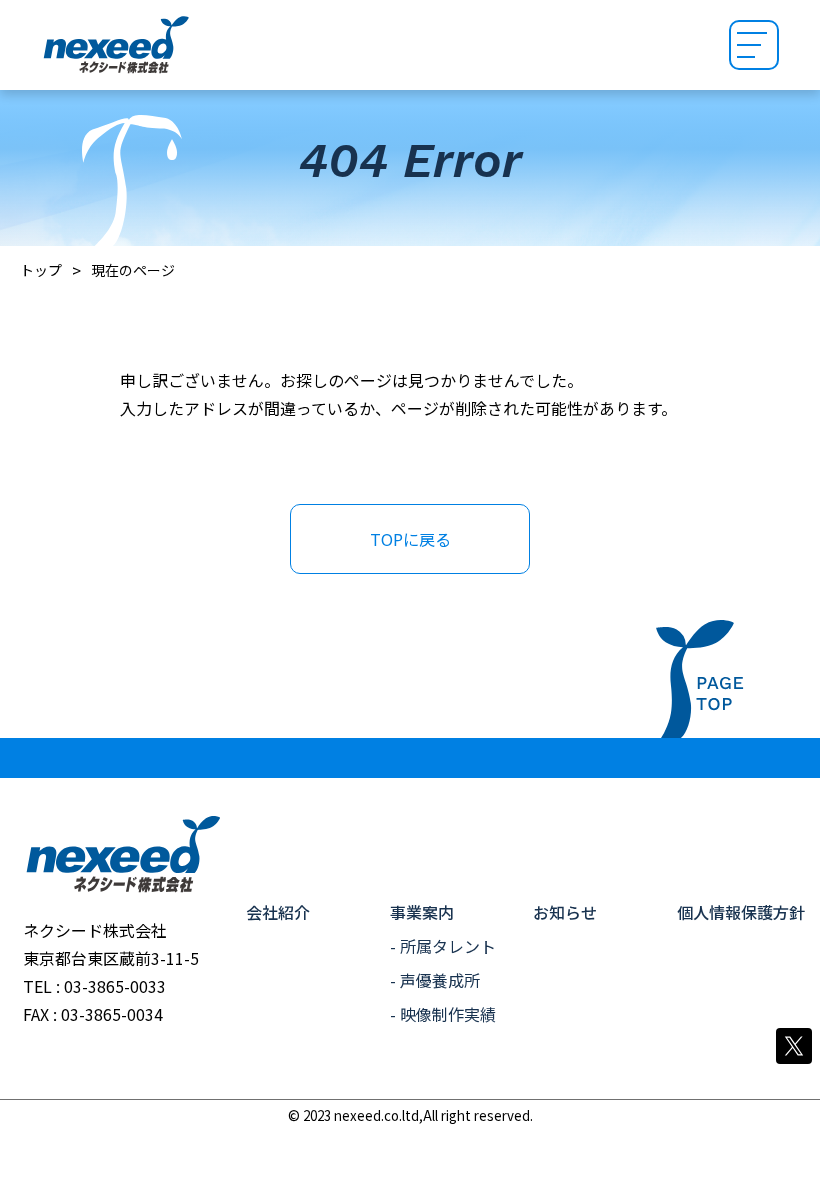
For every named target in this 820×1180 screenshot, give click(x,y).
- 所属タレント (443, 946)
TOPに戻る (410, 539)
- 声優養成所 (435, 980)
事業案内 (422, 912)
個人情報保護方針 (741, 912)
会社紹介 (278, 912)
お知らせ (565, 912)
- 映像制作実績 (443, 1014)
